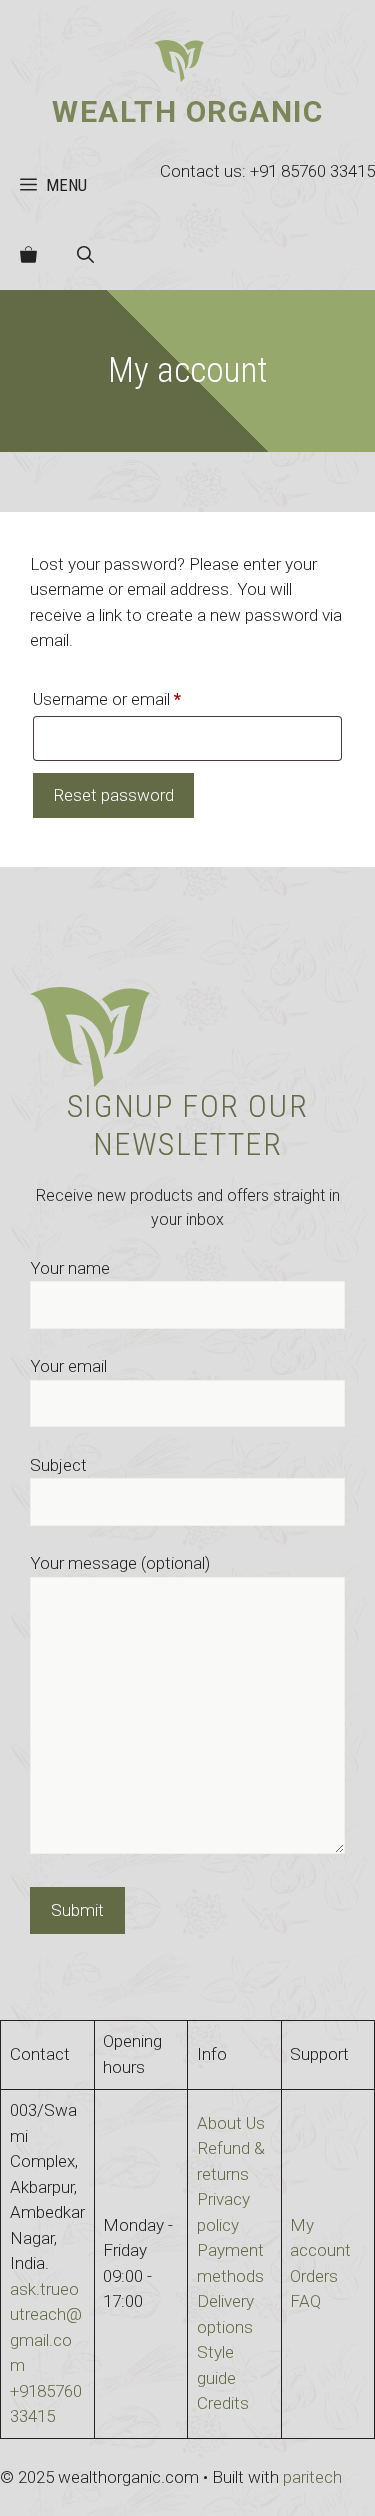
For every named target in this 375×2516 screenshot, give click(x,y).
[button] (85, 255)
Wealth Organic (187, 111)
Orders (314, 2276)
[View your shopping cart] (28, 255)
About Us (231, 2123)
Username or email (138, 698)
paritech (312, 2477)
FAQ (305, 2301)
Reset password (113, 795)
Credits (223, 2403)
